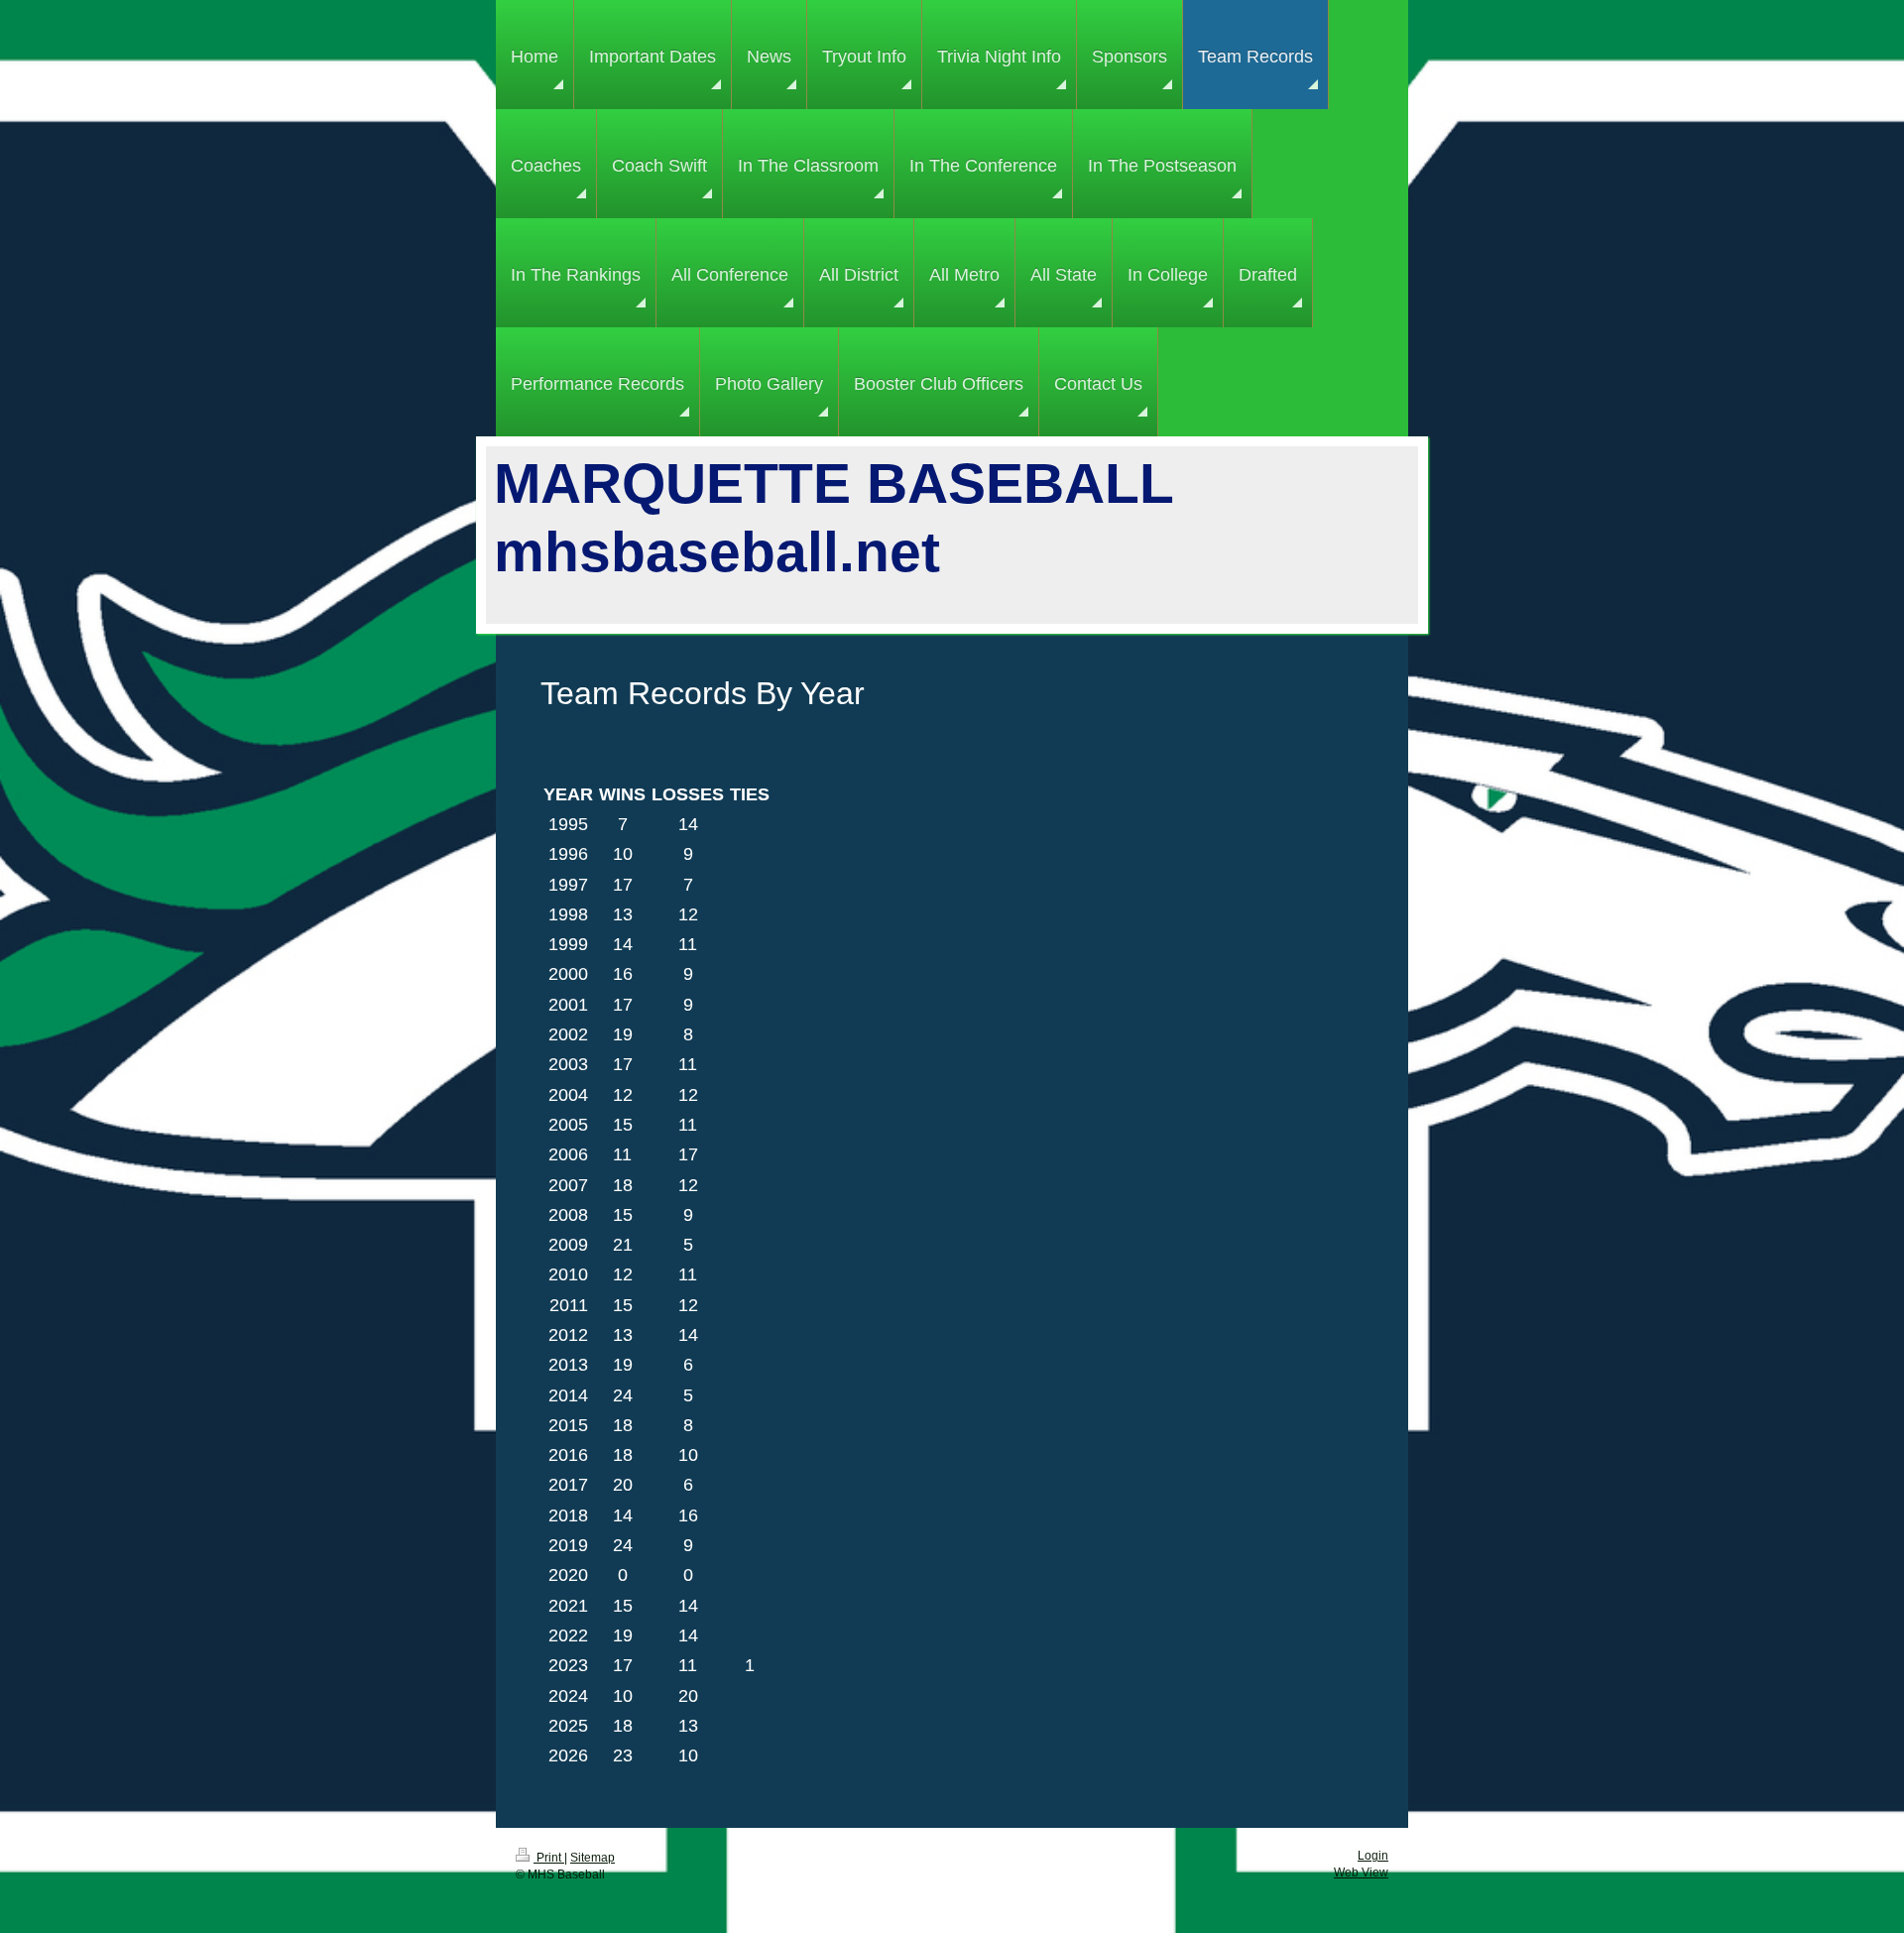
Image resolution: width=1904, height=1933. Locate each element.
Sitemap (593, 1858)
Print (549, 1858)
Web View (1361, 1873)
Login (1373, 1856)
